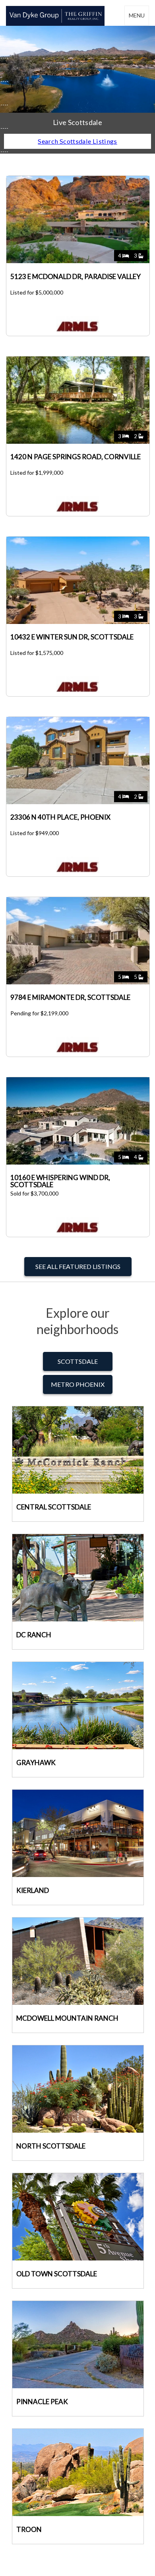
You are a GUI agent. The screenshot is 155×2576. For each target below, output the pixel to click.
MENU (137, 15)
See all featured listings (78, 1266)
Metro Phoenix (78, 1384)
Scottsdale (78, 1361)
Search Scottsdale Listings (77, 141)
